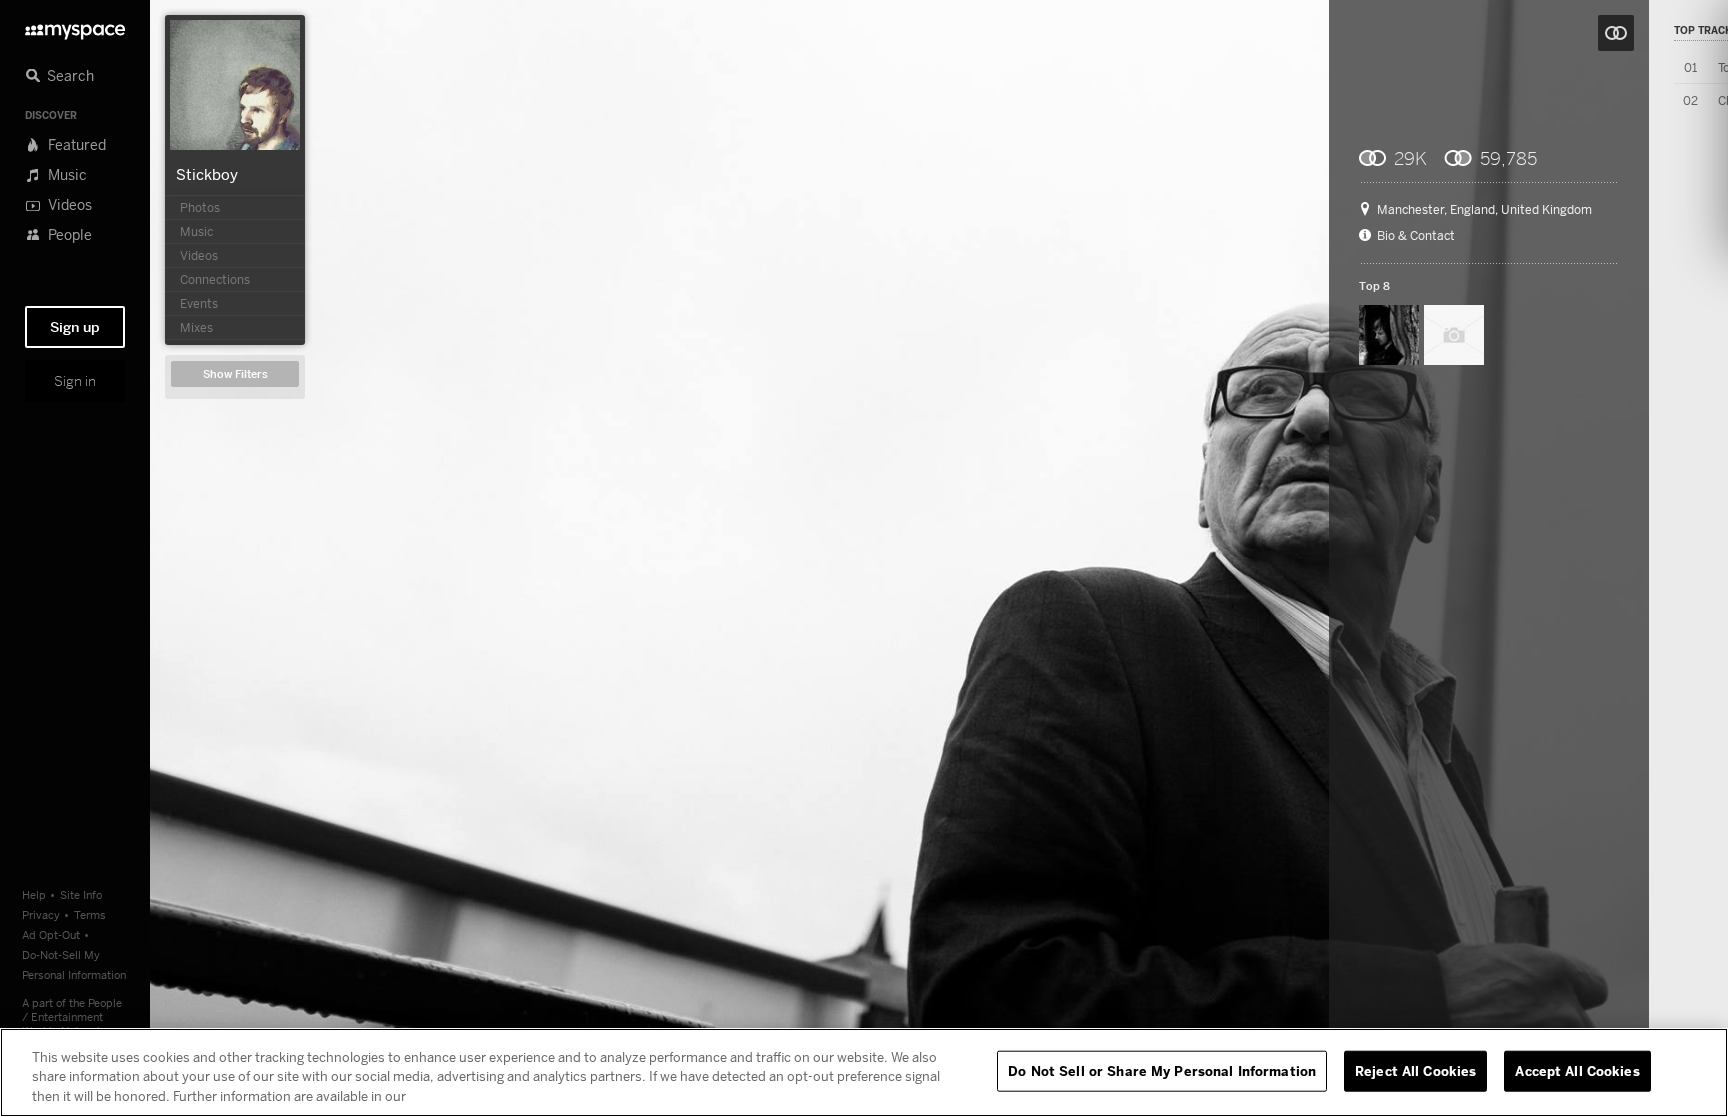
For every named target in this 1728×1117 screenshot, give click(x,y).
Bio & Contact (1416, 236)
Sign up (75, 327)
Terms (90, 914)
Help (34, 894)
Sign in (75, 381)
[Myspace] (75, 26)
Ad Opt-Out (51, 934)
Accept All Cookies (1577, 1070)
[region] (864, 1072)
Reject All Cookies (1415, 1070)
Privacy (41, 914)
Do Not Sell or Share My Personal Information (1162, 1070)
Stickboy (207, 174)
